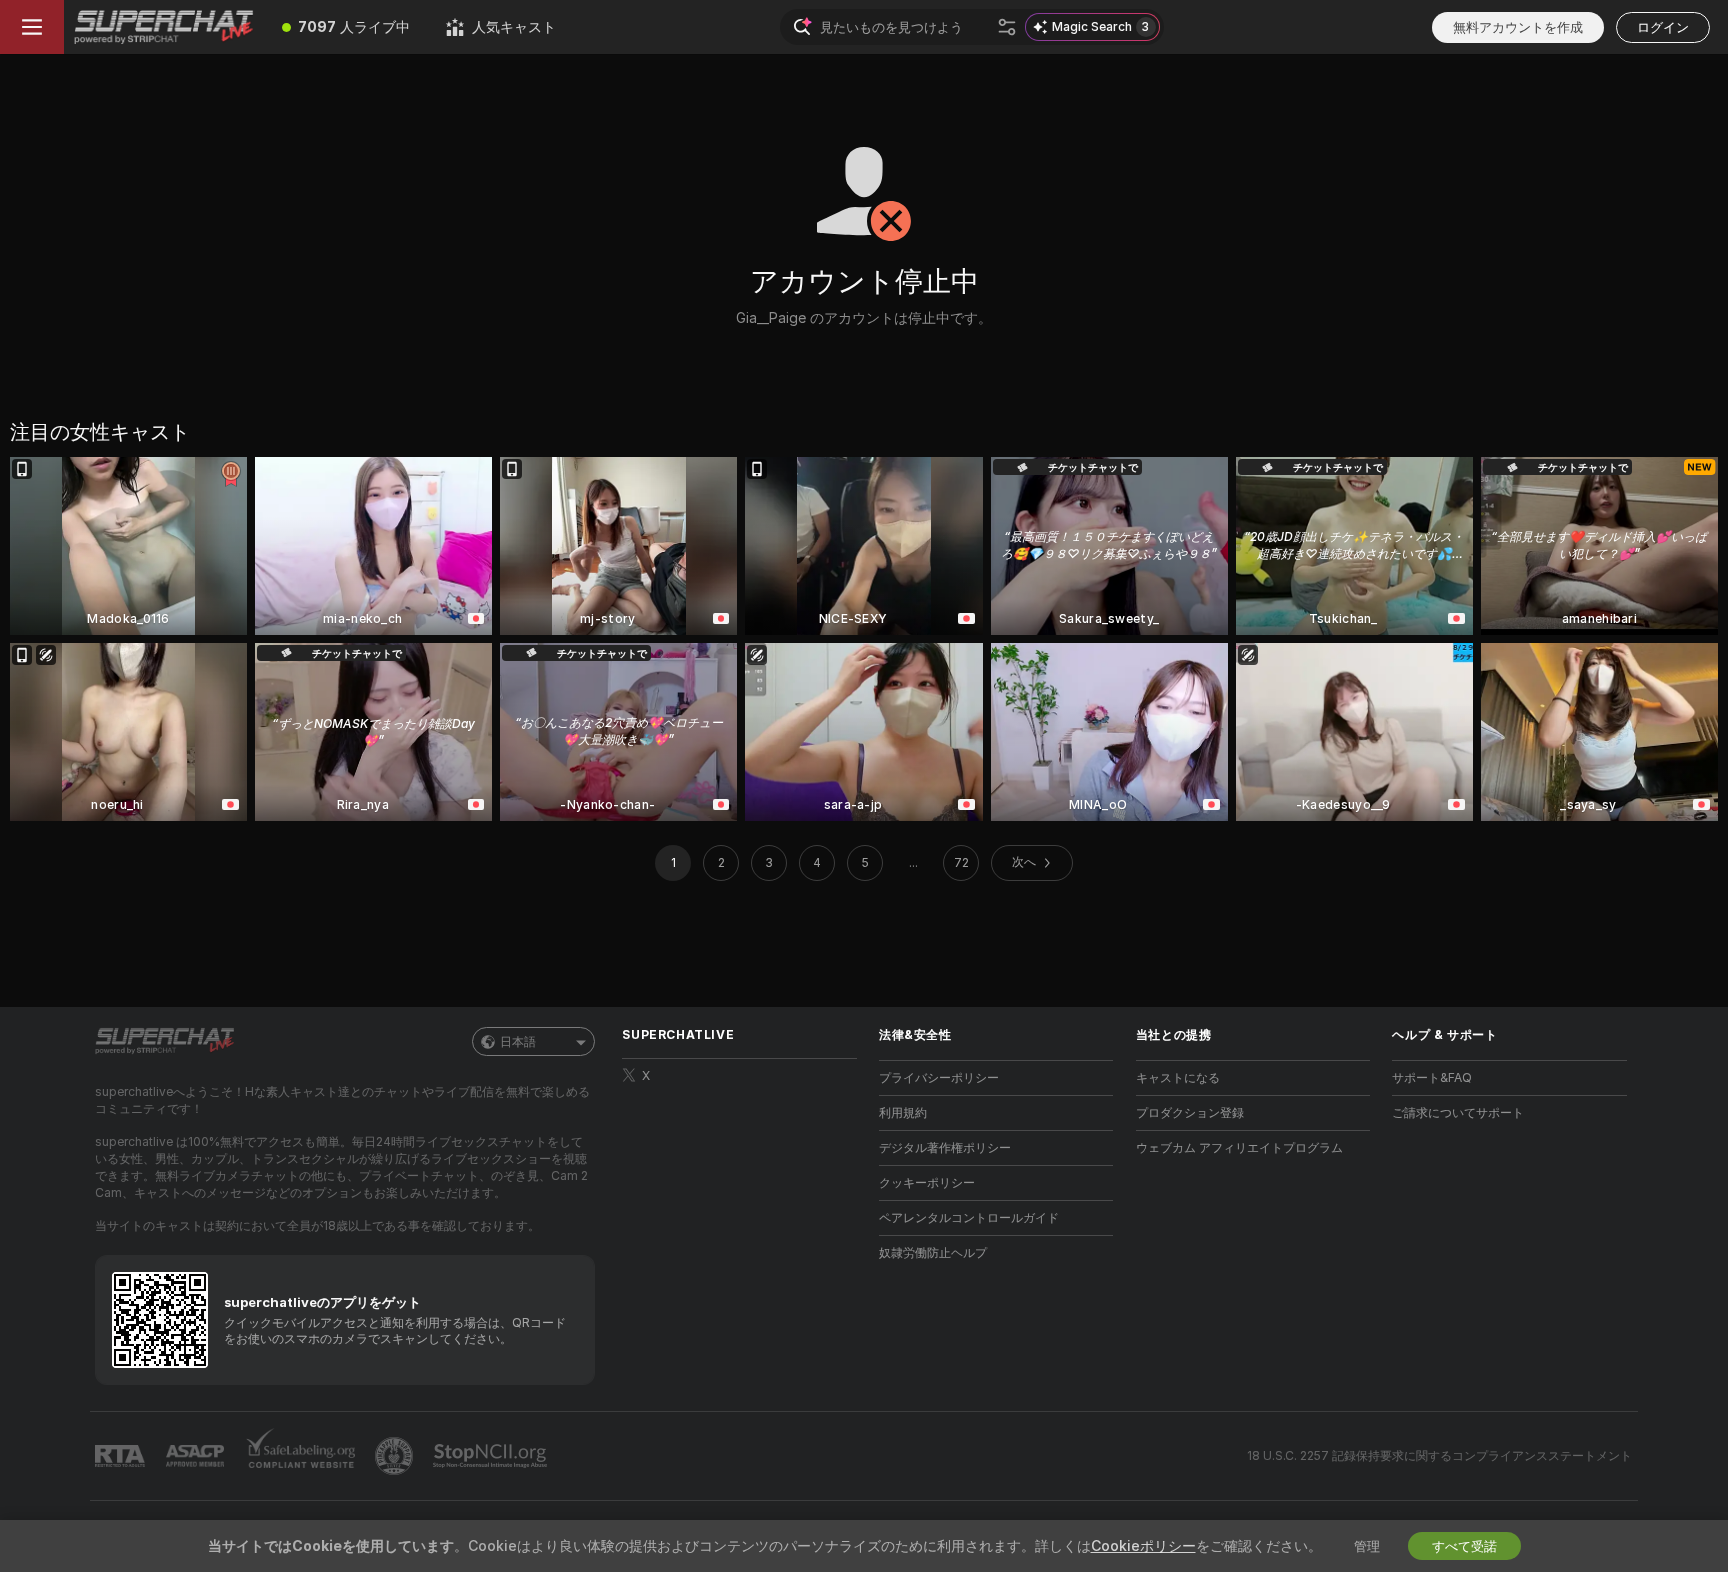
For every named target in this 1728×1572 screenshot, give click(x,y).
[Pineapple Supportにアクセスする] (396, 1456)
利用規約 (903, 1112)
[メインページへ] (164, 27)
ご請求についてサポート (1458, 1112)
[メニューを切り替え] (32, 27)
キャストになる (1178, 1077)
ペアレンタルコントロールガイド (969, 1217)
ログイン (1663, 27)
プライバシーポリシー (939, 1077)
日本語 (518, 1041)
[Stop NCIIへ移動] (492, 1456)
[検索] (1007, 27)
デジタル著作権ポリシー (945, 1147)
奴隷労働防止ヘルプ (933, 1252)
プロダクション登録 (1190, 1112)
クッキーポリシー (927, 1182)
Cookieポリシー (1143, 1545)
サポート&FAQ (1432, 1077)
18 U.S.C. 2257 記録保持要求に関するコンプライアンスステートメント (1439, 1455)
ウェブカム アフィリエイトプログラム (1239, 1147)
